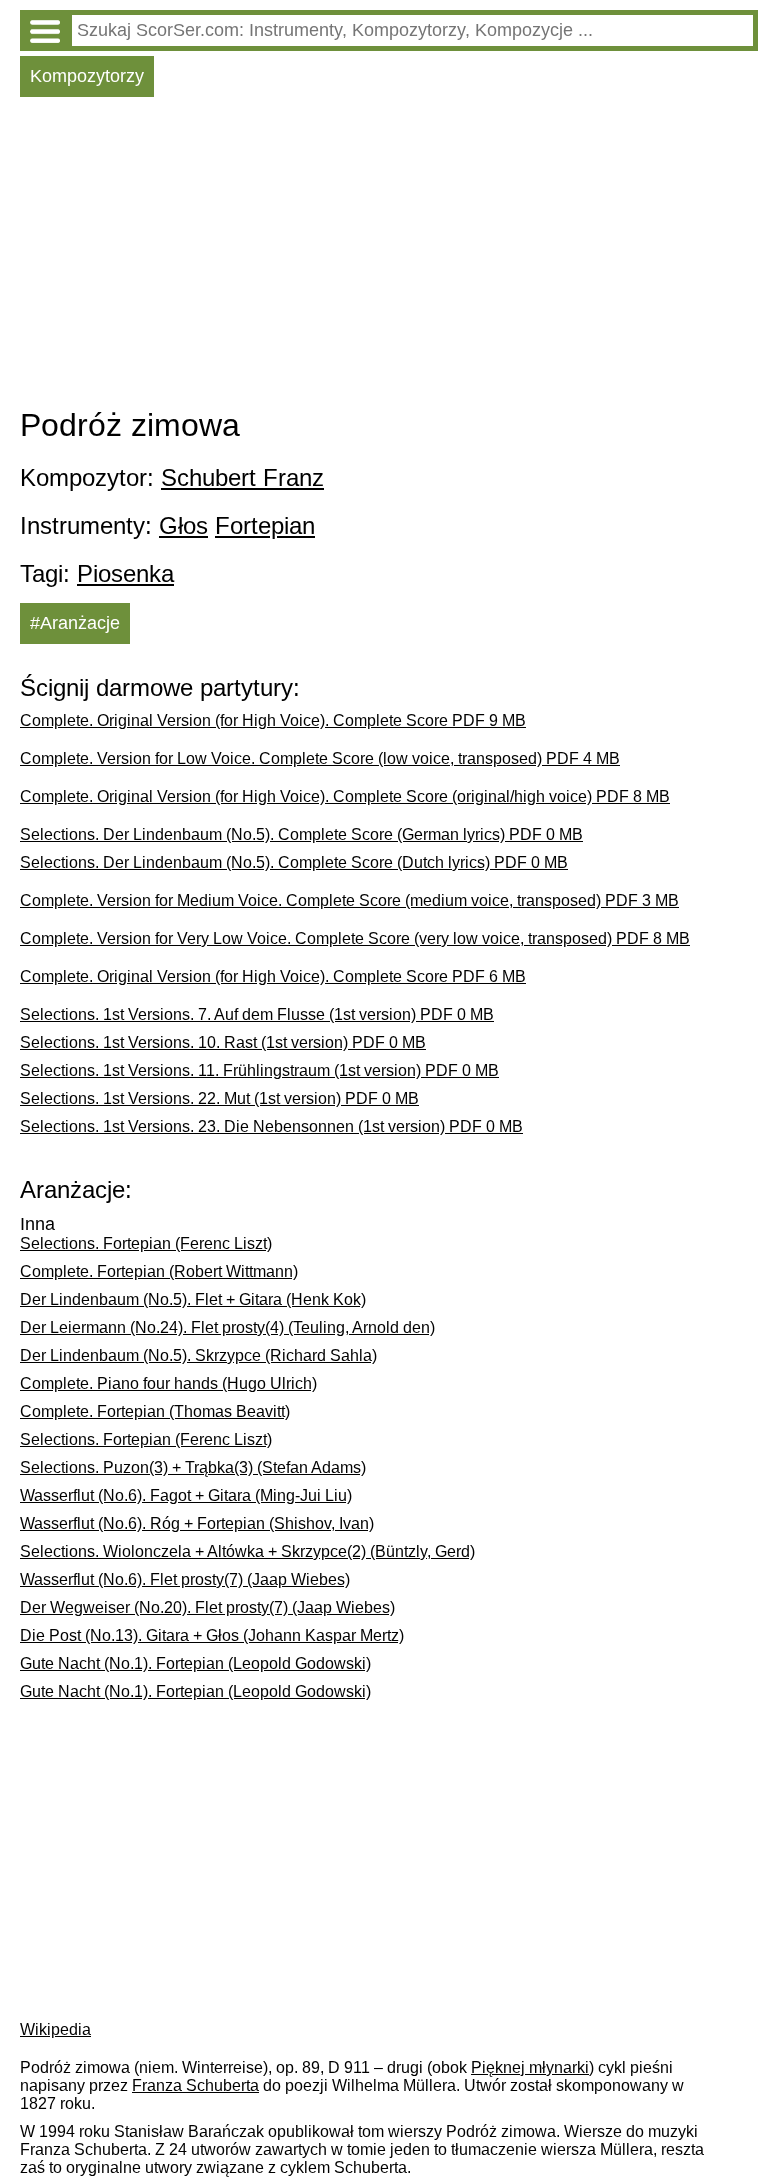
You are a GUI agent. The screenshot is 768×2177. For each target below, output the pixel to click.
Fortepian (265, 525)
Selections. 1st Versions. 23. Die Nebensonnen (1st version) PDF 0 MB (271, 1126)
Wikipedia (55, 2029)
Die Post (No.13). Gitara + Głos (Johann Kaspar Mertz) (212, 1635)
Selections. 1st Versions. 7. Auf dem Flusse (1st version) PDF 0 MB (257, 1014)
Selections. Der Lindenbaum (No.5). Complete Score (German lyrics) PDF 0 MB (301, 834)
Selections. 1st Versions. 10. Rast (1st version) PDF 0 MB (223, 1042)
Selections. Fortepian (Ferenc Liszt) (146, 1243)
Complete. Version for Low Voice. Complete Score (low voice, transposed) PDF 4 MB (320, 758)
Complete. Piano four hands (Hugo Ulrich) (168, 1383)
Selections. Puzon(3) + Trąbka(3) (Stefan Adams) (193, 1467)
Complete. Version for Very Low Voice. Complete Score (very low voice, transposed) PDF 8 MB (355, 938)
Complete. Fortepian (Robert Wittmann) (159, 1271)
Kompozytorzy (87, 76)
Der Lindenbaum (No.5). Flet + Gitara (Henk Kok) (193, 1299)
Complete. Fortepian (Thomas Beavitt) (155, 1411)
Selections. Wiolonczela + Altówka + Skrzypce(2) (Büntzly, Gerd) (247, 1551)
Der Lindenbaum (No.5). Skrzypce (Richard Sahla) (198, 1355)
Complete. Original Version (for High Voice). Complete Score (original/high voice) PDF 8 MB (345, 796)
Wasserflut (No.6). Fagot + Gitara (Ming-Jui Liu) (186, 1495)
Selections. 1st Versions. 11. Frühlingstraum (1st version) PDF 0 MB (259, 1070)
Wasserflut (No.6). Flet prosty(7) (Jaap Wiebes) (185, 1579)
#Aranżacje (75, 623)
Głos (183, 525)
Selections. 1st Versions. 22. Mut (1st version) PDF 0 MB (219, 1098)
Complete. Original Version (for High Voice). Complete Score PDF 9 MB (273, 720)
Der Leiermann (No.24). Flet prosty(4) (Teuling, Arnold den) (227, 1327)
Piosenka (125, 573)
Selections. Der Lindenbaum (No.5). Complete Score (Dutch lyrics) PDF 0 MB (294, 862)
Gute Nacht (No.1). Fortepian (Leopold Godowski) (195, 1663)
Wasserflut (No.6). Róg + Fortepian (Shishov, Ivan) (197, 1523)
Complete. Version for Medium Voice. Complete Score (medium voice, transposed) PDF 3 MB (349, 900)
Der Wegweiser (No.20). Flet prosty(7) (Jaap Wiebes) (207, 1607)
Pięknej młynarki (530, 2067)
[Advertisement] (389, 257)
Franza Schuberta (195, 2085)
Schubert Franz (242, 477)
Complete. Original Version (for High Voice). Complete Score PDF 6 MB (273, 976)
